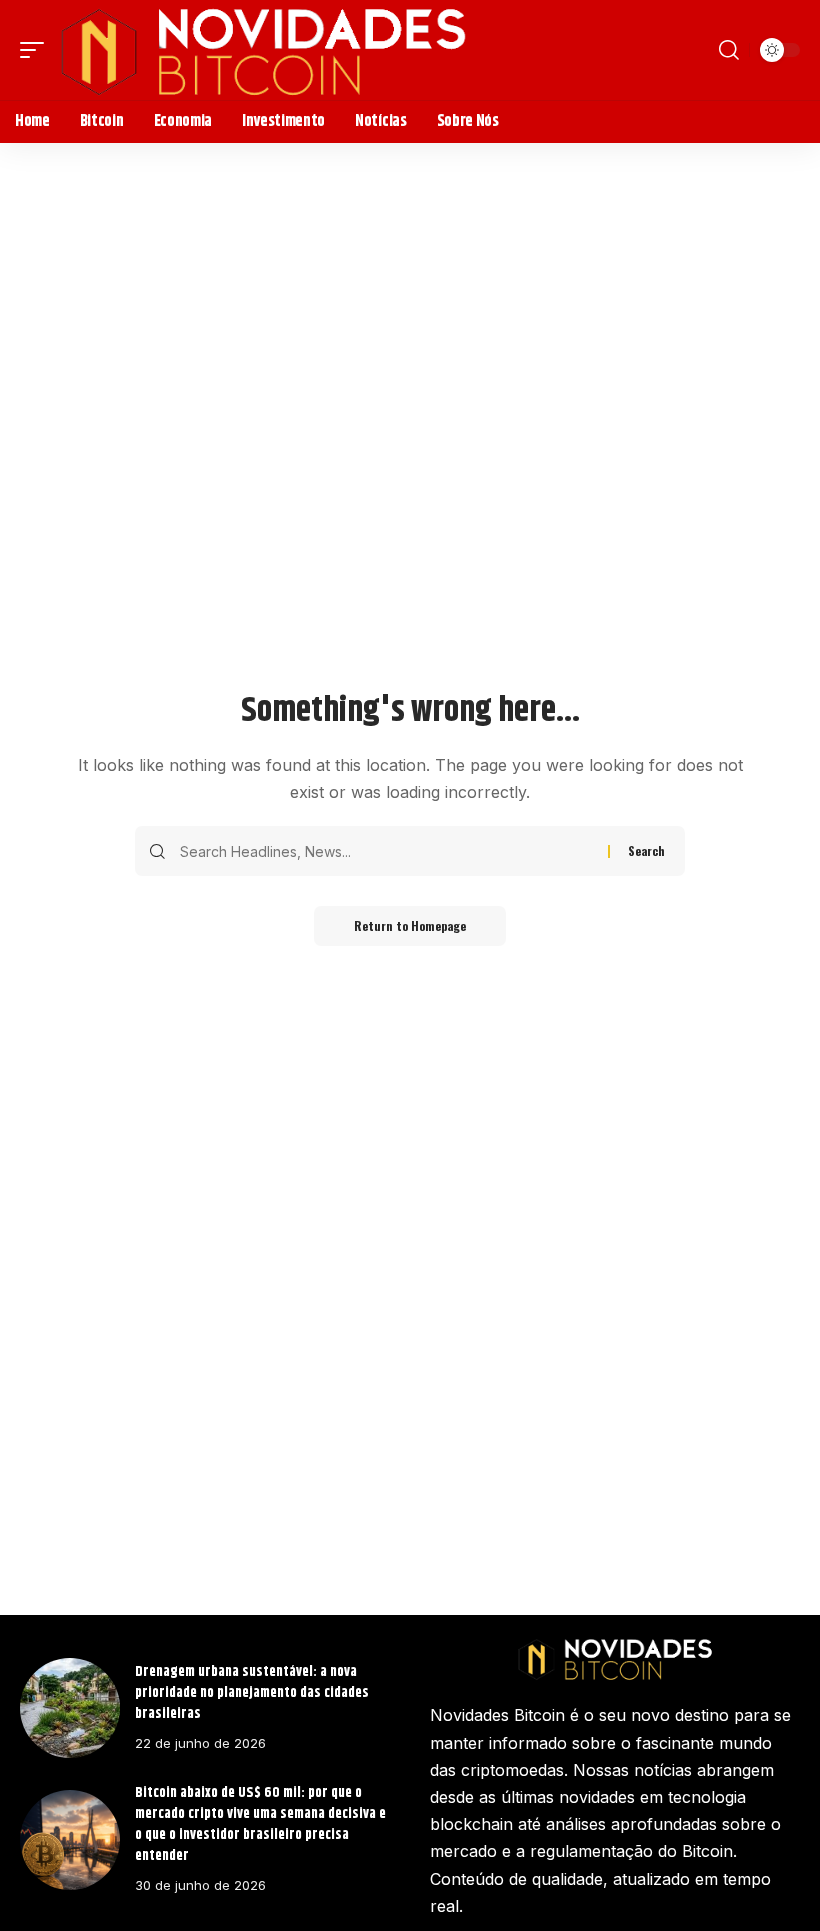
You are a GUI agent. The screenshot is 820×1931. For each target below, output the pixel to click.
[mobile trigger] (37, 50)
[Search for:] (386, 851)
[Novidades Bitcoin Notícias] (263, 50)
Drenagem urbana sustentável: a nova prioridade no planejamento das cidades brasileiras (252, 1693)
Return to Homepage (410, 925)
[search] (729, 50)
